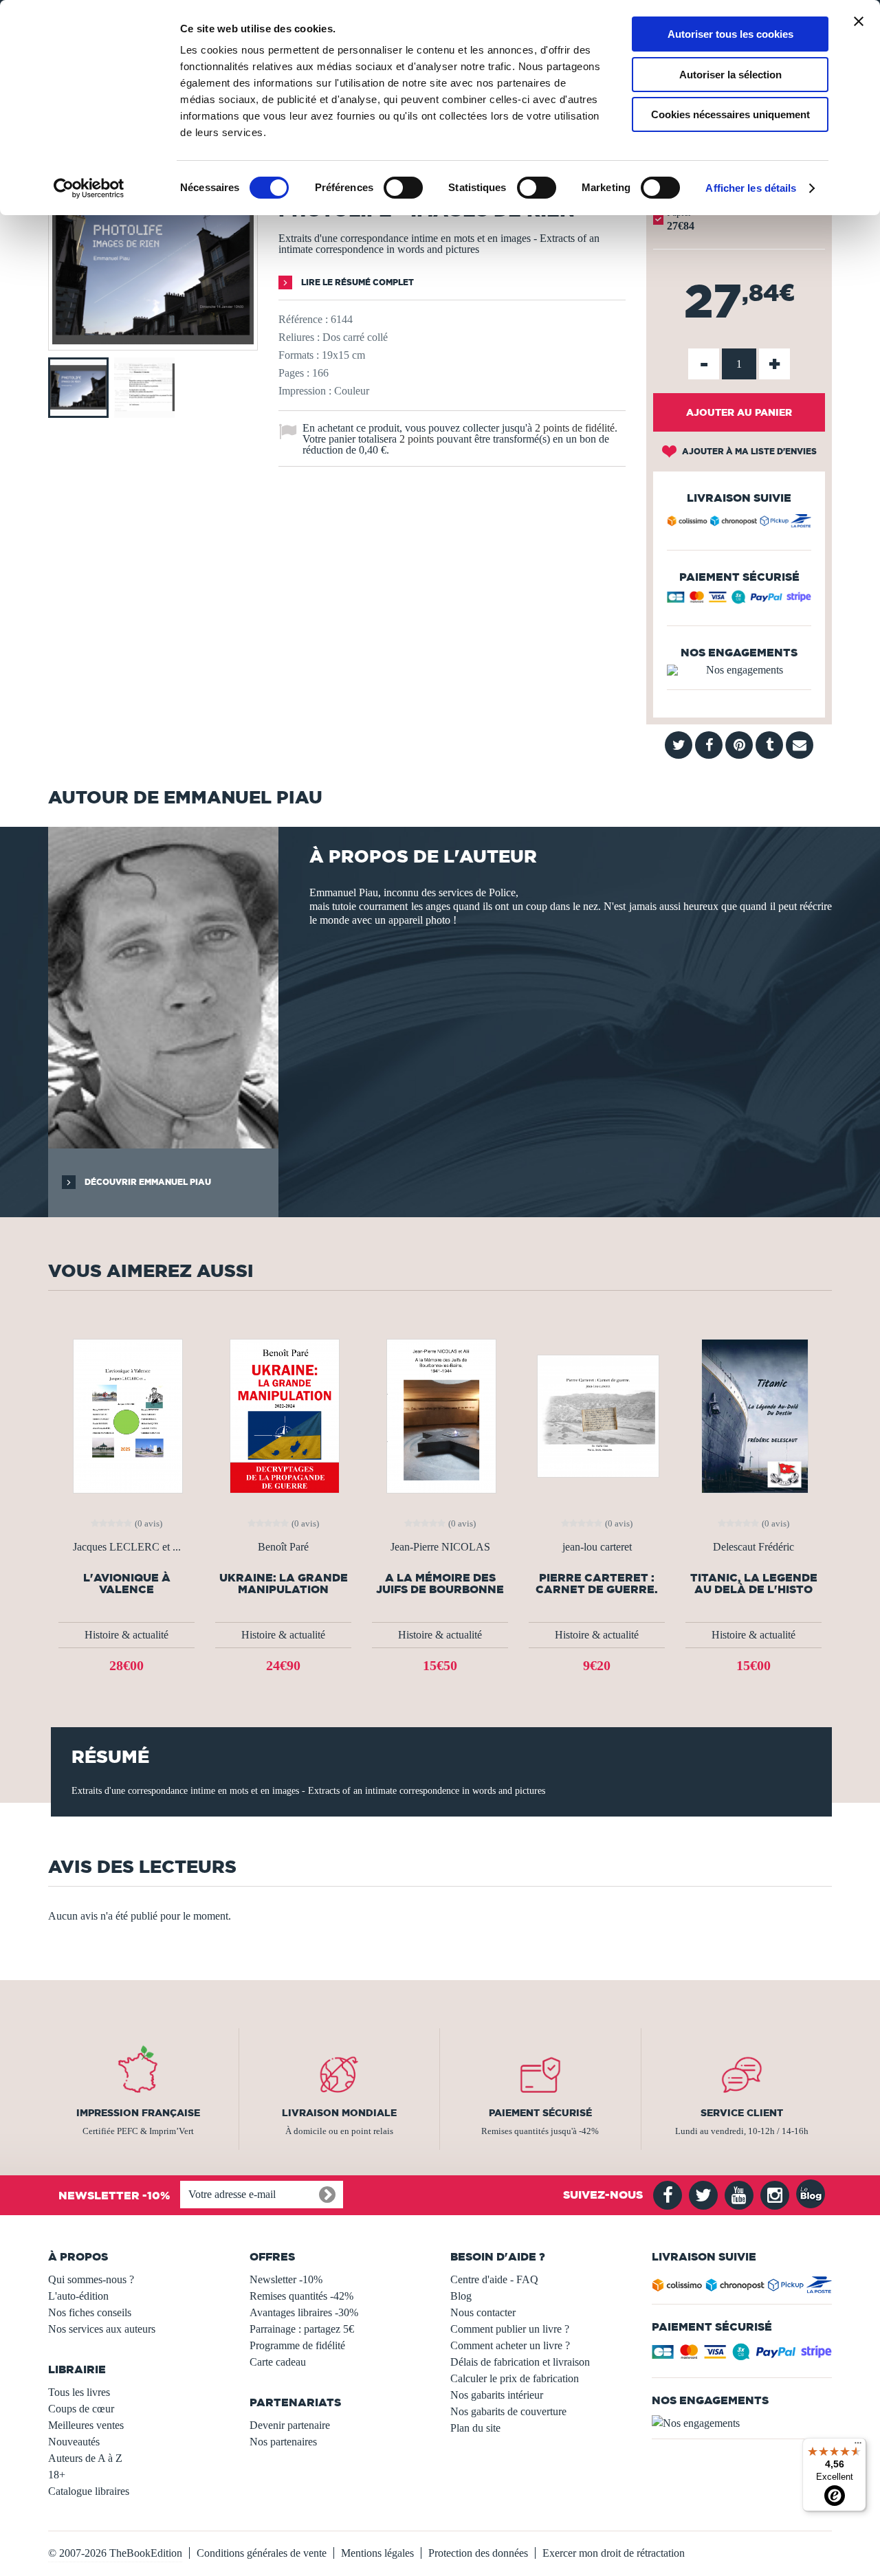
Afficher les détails (751, 188)
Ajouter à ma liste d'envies (748, 451)
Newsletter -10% (286, 2279)
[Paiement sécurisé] (739, 600)
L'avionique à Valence (127, 1584)
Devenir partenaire (290, 2425)
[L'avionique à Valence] (126, 1415)
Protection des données (478, 2553)
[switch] (403, 188)
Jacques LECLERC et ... (127, 1547)
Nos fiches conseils (90, 2312)
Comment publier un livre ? (510, 2329)
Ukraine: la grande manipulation (284, 1584)
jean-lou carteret (597, 1547)
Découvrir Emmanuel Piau (147, 1182)
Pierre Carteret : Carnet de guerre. (597, 1584)
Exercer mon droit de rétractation (614, 2553)
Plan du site (475, 2428)
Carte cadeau (278, 2362)
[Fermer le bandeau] (859, 21)
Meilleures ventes (86, 2425)
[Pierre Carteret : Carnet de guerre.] (597, 1415)
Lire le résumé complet (356, 282)
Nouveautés (74, 2442)
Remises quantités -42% (301, 2296)
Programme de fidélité (297, 2345)
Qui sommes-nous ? (91, 2279)
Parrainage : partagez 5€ (302, 2329)
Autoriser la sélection (730, 75)
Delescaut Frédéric (753, 1547)
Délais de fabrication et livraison (520, 2362)
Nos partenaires (283, 2442)
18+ (57, 2475)
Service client (742, 2113)
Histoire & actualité (126, 1635)
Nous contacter (483, 2312)
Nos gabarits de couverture (508, 2411)
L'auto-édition (78, 2296)
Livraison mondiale (339, 2113)
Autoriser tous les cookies (730, 34)
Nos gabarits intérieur (497, 2395)
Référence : (303, 319)
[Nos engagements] (739, 670)
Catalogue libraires (89, 2491)
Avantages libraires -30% (304, 2312)
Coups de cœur (81, 2409)
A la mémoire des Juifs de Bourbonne (440, 1584)
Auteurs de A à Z (85, 2458)
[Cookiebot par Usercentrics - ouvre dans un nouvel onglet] (89, 188)
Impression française (138, 2113)
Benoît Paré (283, 1547)
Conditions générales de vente (262, 2553)
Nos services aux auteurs (102, 2329)
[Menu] (858, 2446)
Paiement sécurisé (540, 2113)
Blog (461, 2296)
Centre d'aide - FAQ (494, 2279)
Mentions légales (377, 2553)
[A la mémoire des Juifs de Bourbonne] (440, 1415)
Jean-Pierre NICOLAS (440, 1547)
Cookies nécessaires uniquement (730, 114)
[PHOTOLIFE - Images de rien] (153, 341)
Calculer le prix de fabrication (515, 2378)
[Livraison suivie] (739, 523)
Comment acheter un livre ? (510, 2345)
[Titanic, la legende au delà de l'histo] (753, 1415)
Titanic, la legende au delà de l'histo (754, 1584)
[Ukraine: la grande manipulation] (283, 1415)
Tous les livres (79, 2392)
